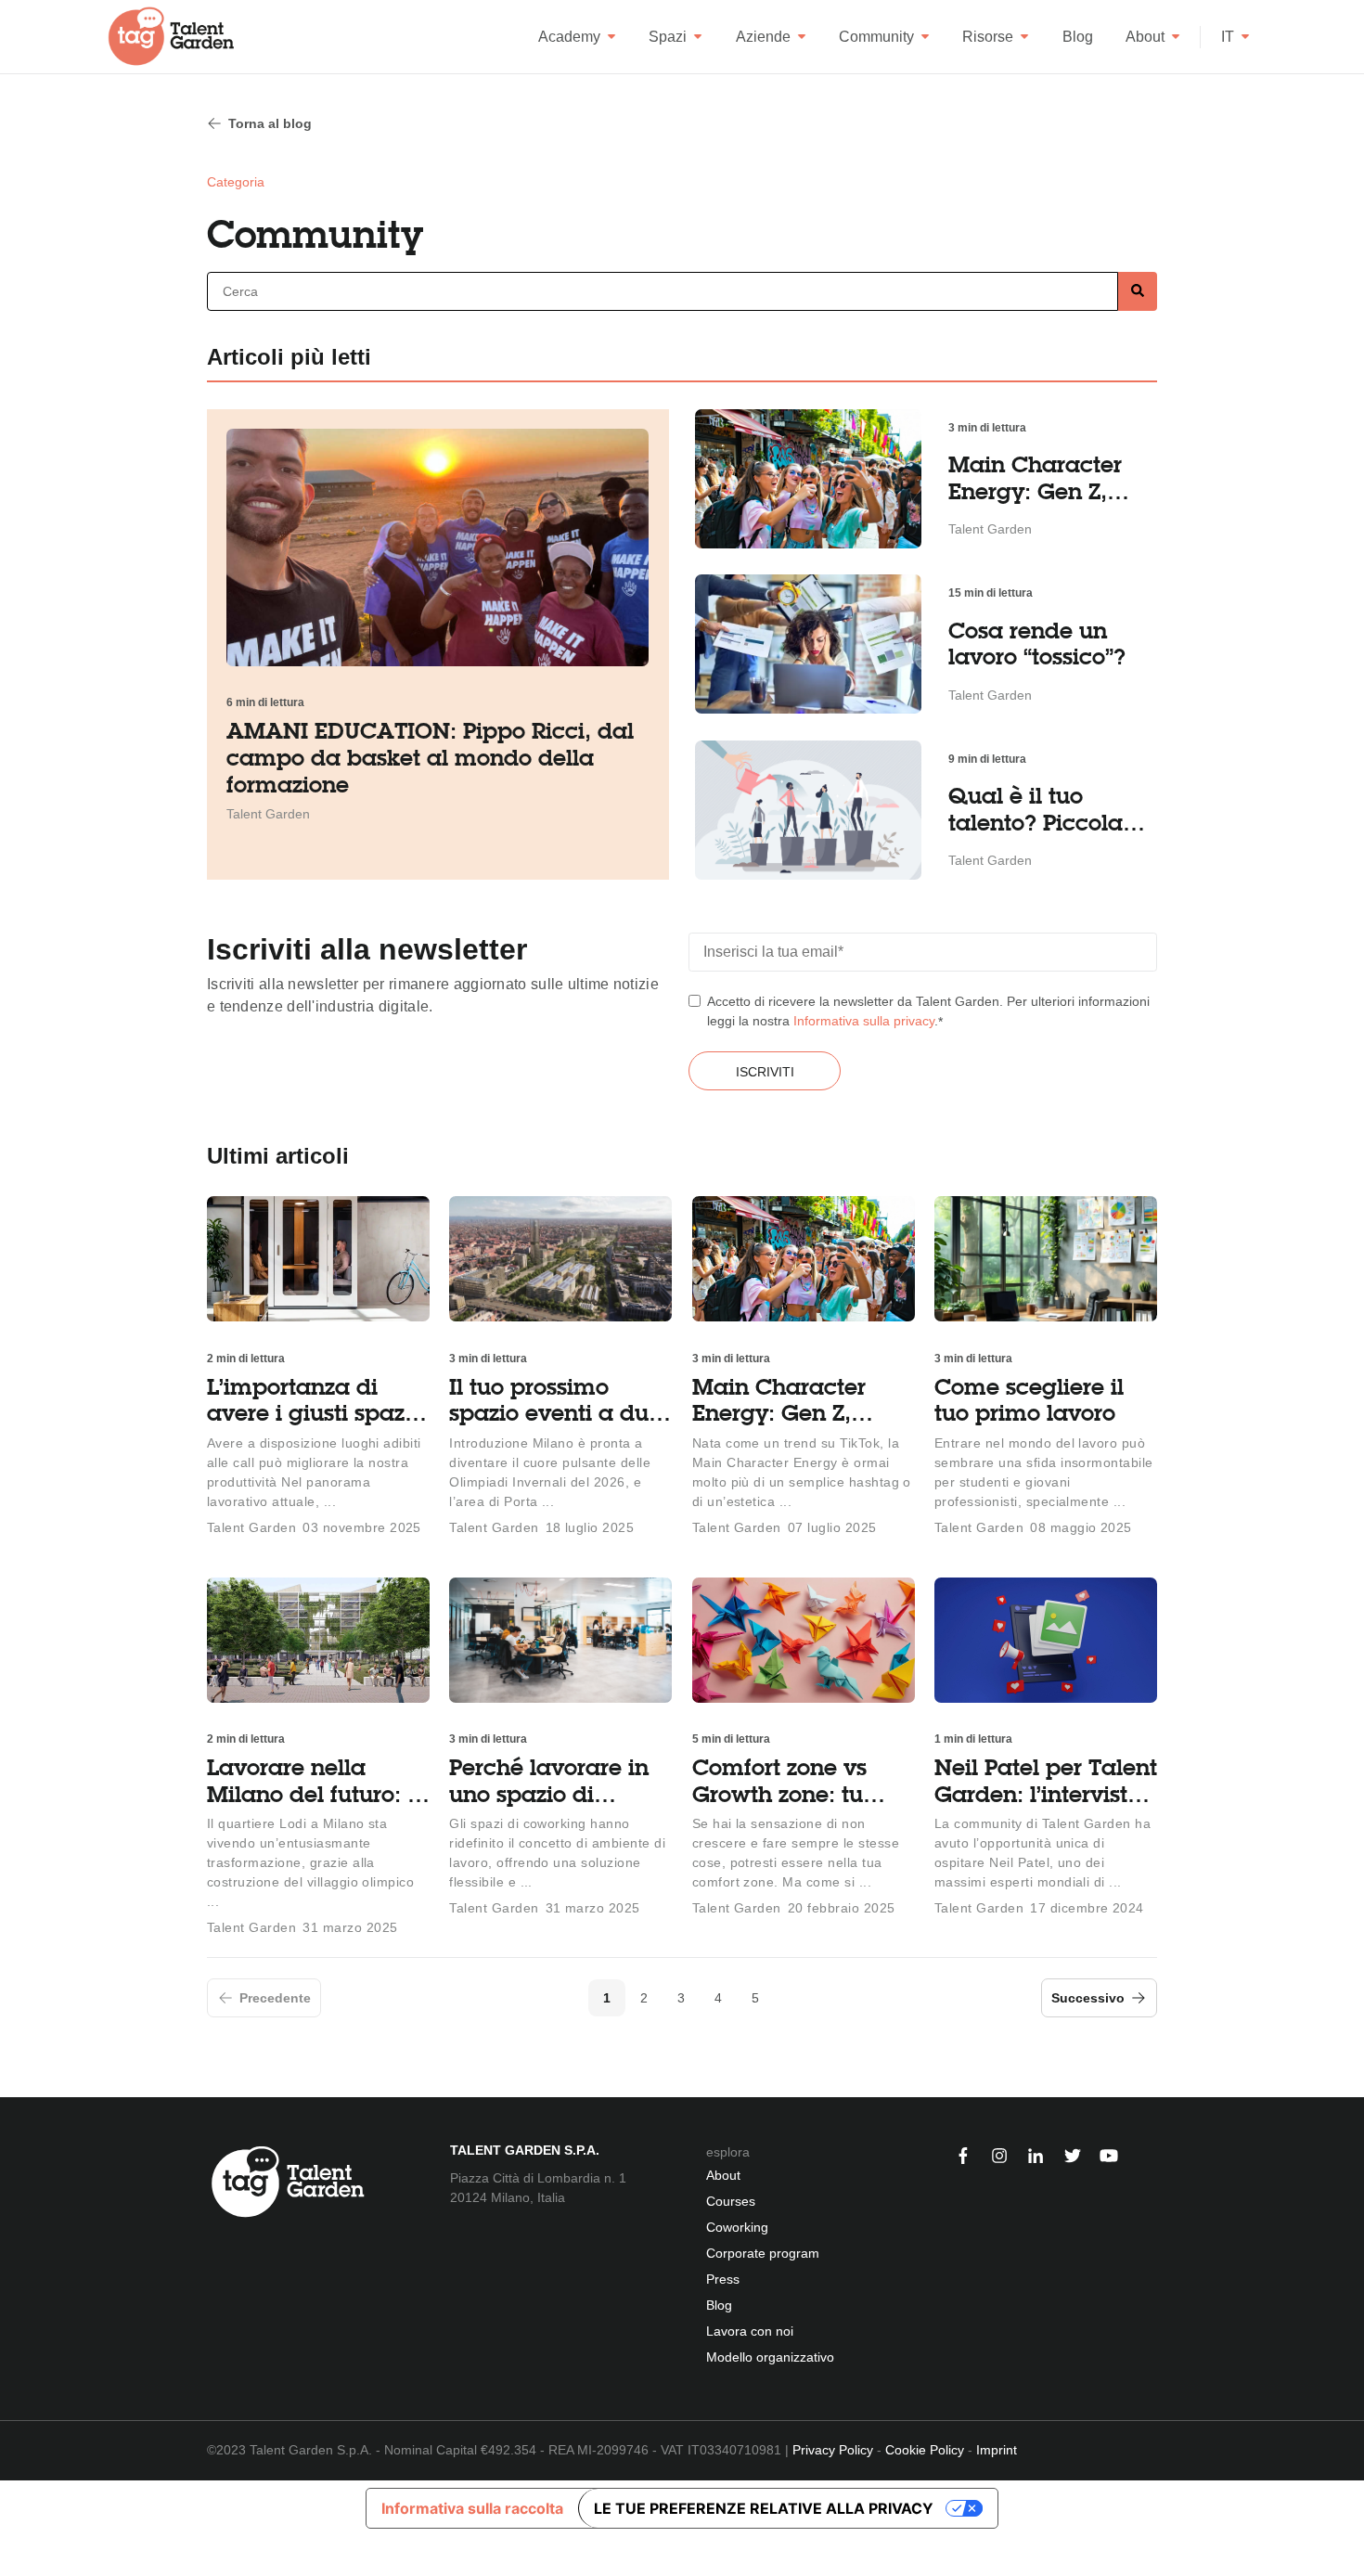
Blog (1078, 37)
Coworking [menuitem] (737, 2227)
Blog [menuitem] (719, 2305)
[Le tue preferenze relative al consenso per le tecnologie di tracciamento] (13, 2556)
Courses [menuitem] (731, 2201)
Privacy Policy (833, 2450)
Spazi (668, 37)
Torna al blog (270, 123)
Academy (569, 37)
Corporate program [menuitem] (763, 2253)
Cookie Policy (925, 2450)
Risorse (988, 37)
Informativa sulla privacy (864, 1021)
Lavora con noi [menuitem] (750, 2331)
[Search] (1138, 292)
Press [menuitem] (723, 2279)
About (1145, 37)
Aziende (763, 37)
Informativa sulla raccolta (472, 2508)
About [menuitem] (723, 2175)
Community (876, 37)
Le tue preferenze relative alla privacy (764, 2508)
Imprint (997, 2450)
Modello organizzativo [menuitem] (770, 2357)
